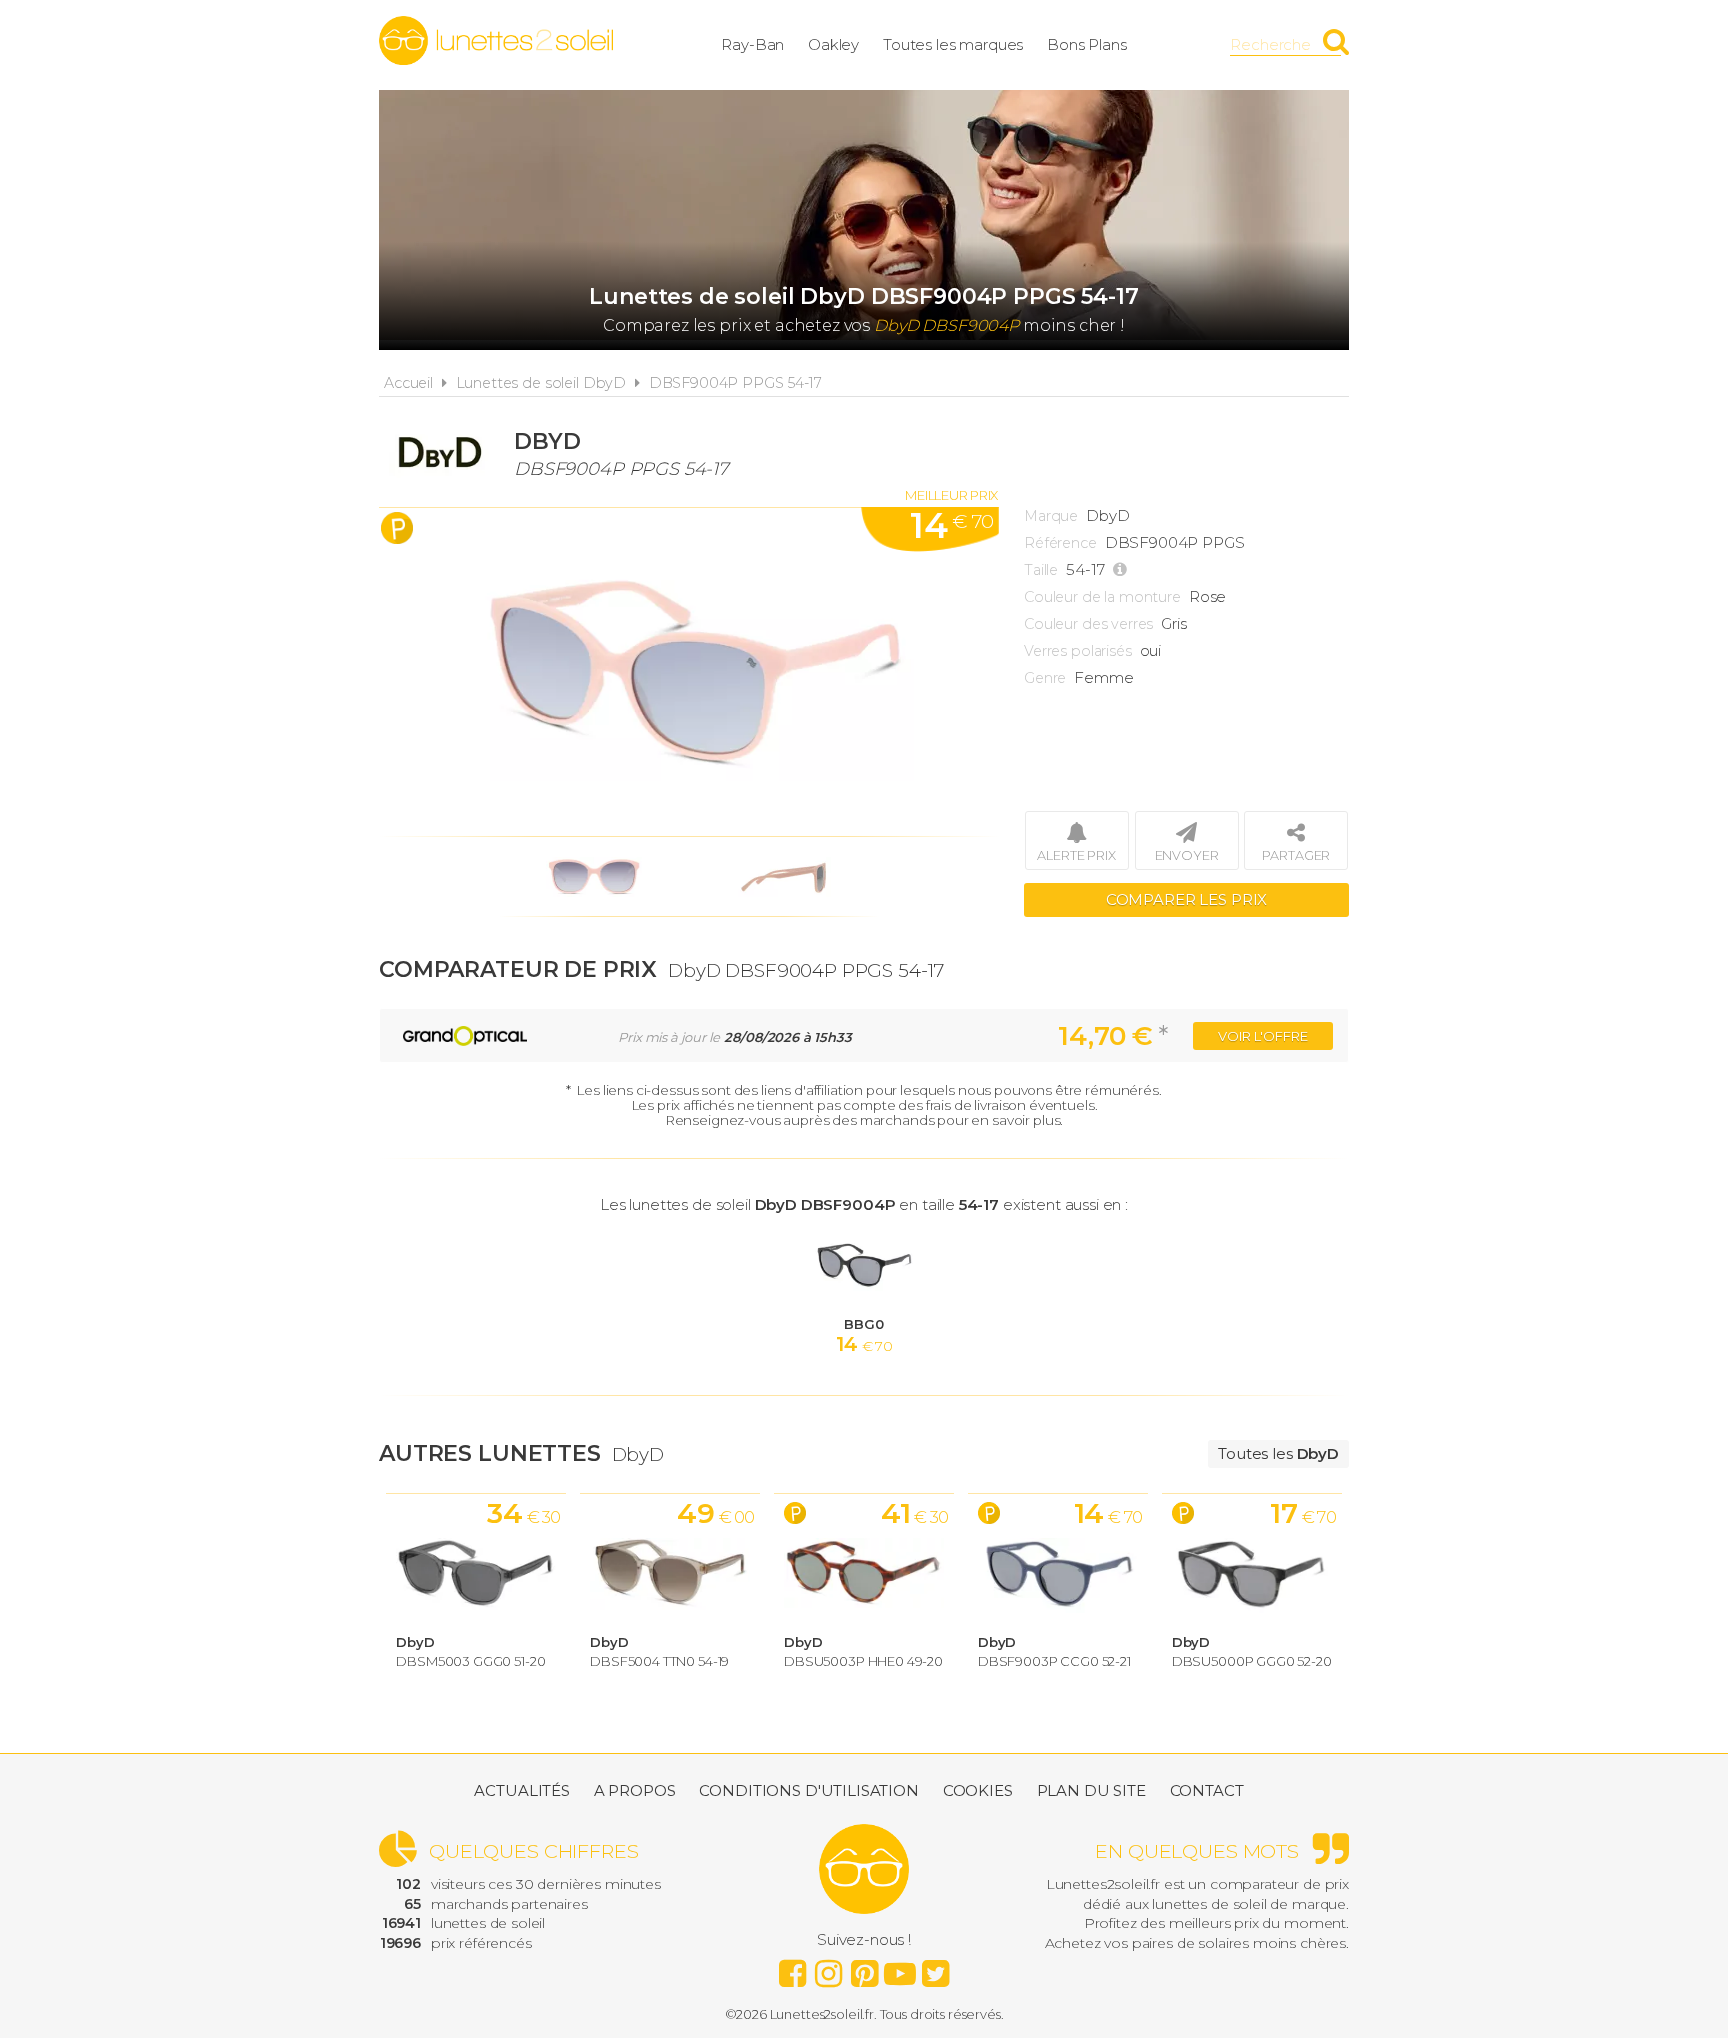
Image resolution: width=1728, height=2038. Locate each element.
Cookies (978, 1790)
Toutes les (1278, 1453)
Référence (1060, 543)
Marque (1051, 516)
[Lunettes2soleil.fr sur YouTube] (900, 1968)
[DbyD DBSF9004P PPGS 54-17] (689, 672)
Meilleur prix (951, 495)
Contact (1207, 1790)
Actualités (522, 1790)
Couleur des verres (1088, 624)
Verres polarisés (1078, 651)
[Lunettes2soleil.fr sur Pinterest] (864, 1968)
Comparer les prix (1186, 899)
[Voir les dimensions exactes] (1122, 570)
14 (951, 526)
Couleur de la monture (1102, 597)
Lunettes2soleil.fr (496, 41)
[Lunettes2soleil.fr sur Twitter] (936, 1968)
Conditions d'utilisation (808, 1790)
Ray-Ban (752, 44)
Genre (1045, 678)
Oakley (833, 44)
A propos (635, 1790)
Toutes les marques (953, 44)
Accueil (408, 383)
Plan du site (1091, 1790)
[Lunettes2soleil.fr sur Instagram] (828, 1968)
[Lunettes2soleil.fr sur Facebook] (792, 1968)
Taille (1041, 570)
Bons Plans (1087, 44)
